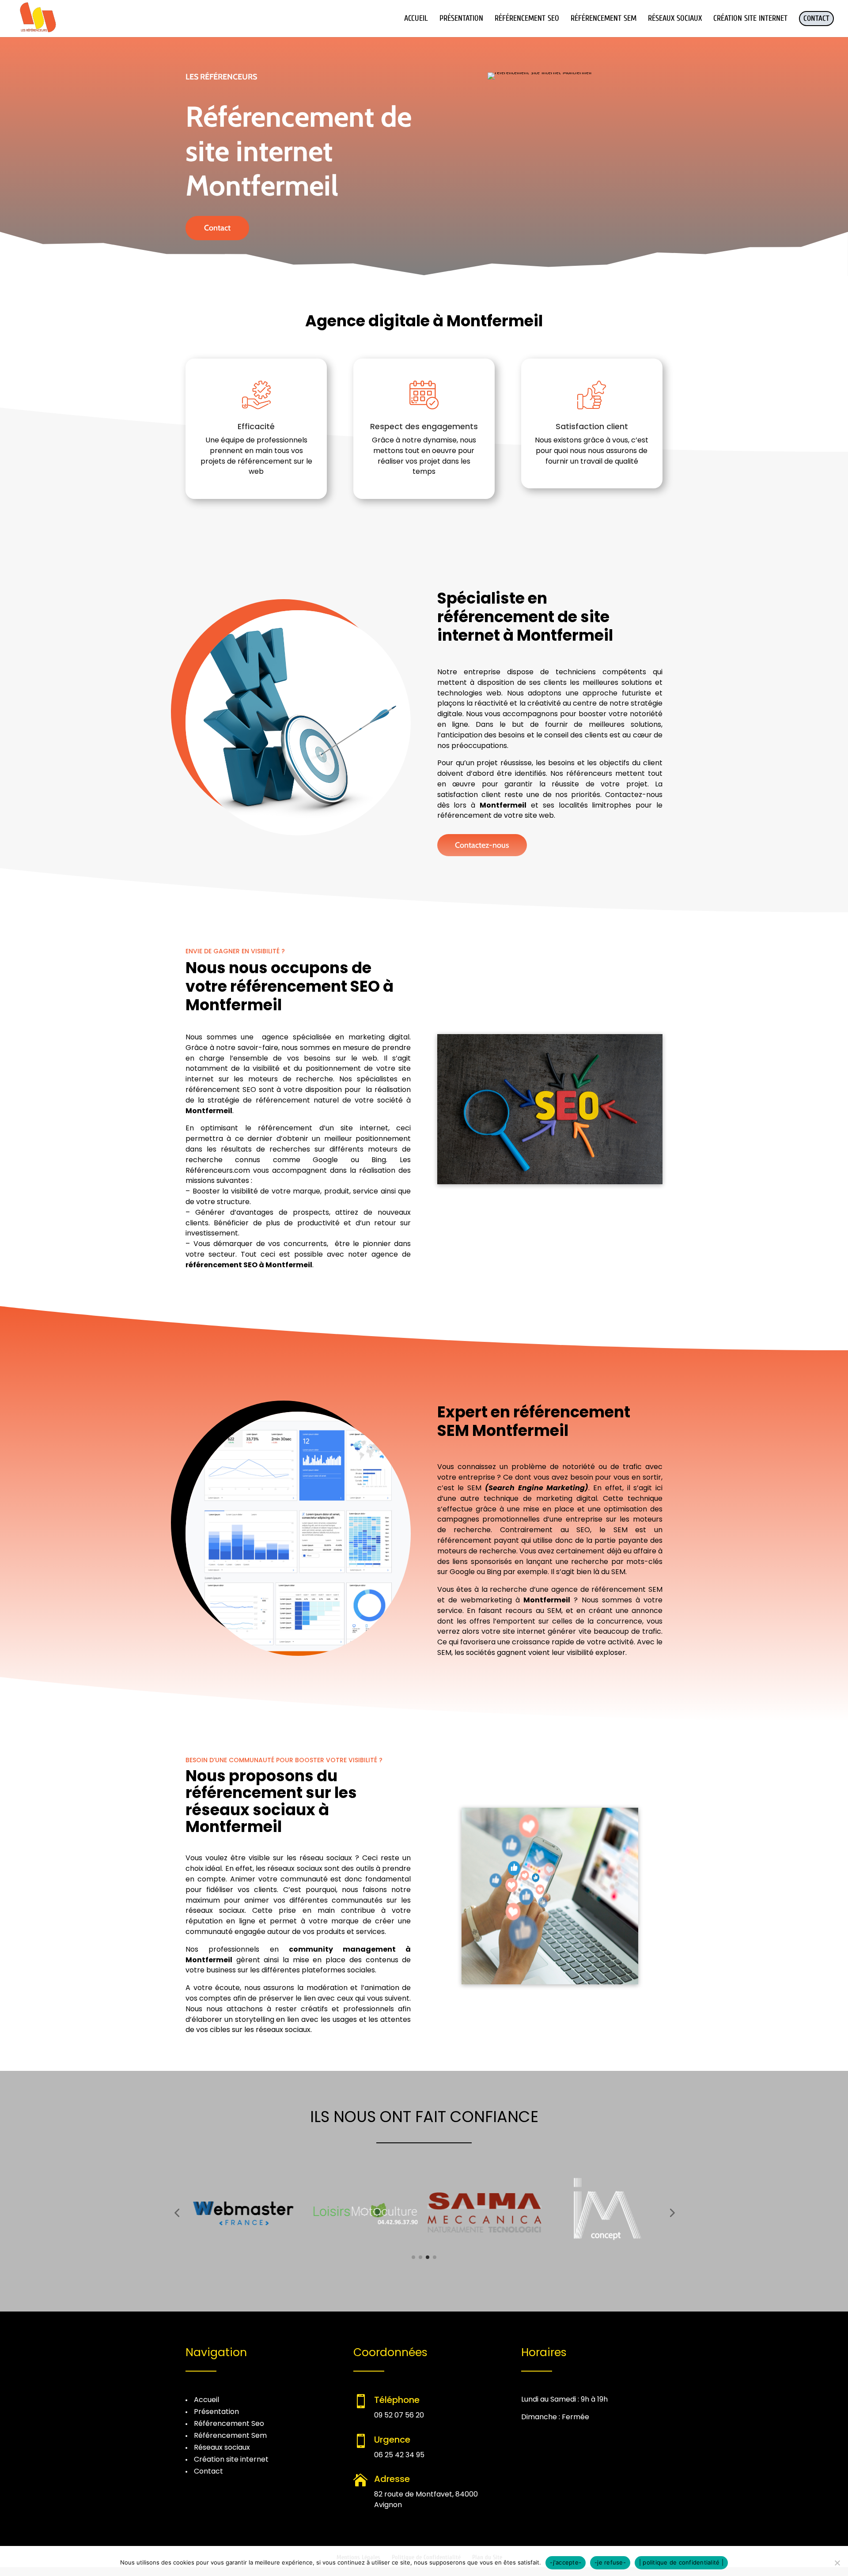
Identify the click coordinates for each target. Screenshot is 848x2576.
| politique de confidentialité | (681, 2562)
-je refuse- (610, 2562)
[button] (177, 2213)
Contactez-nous (482, 845)
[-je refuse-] (837, 2563)
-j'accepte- (566, 2562)
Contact (217, 228)
